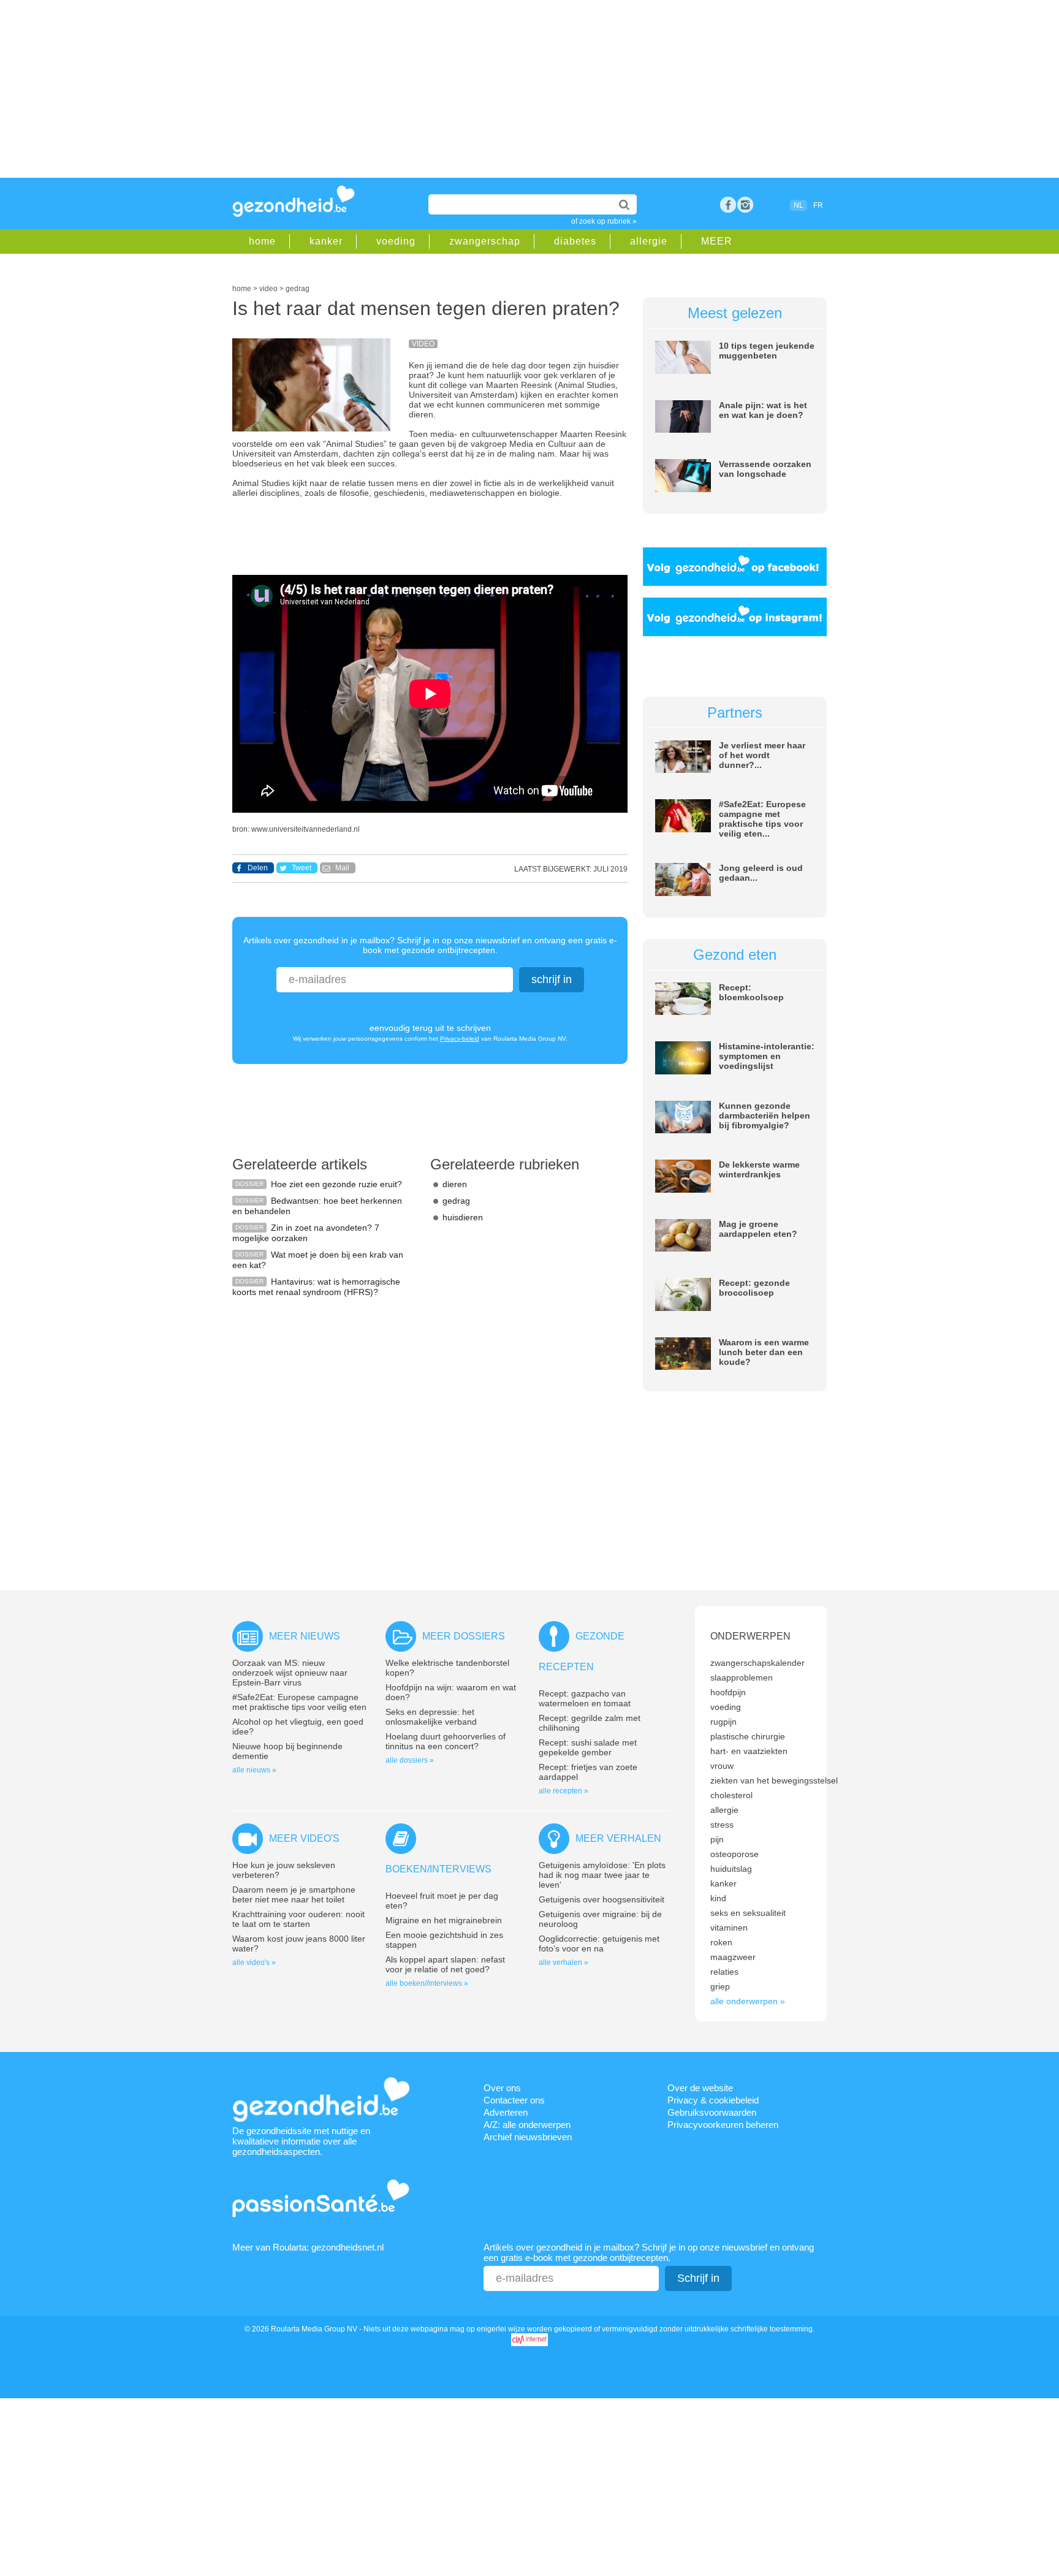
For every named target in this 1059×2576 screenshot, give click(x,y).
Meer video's (304, 1838)
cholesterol (731, 1795)
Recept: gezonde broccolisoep (754, 1288)
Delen (258, 868)
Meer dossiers (464, 1636)
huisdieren (463, 1217)
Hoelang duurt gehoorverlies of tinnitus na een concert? (446, 1741)
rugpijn (723, 1722)
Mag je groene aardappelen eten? (758, 1229)
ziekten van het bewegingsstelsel (774, 1780)
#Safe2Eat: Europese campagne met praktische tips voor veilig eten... (762, 819)
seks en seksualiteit (748, 1913)
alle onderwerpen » (748, 2001)
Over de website (700, 2088)
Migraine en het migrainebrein (444, 1920)
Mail (342, 868)
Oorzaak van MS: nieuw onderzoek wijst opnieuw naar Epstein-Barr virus (290, 1673)
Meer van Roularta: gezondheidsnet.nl (308, 2247)
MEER (717, 241)
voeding (396, 241)
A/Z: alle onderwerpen (527, 2125)
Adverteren (506, 2112)
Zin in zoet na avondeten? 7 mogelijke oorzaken (306, 1233)
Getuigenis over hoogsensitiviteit (602, 1899)
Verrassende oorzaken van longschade (765, 469)
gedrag (456, 1201)
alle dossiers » (410, 1760)
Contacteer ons (514, 2100)
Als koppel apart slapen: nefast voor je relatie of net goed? (445, 1964)
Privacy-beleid (460, 1039)
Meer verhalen (618, 1838)
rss (745, 205)
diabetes (575, 241)
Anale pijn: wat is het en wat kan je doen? (763, 410)
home (262, 241)
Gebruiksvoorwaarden (712, 2112)
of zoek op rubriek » (604, 221)
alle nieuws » (254, 1770)
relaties (724, 1972)
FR (818, 205)
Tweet (302, 868)
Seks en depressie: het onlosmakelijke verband (431, 1717)
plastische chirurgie (748, 1736)
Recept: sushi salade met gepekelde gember (588, 1747)
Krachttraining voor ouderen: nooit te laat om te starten (298, 1919)
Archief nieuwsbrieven (528, 2137)
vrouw (722, 1766)
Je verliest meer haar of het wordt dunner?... (762, 755)
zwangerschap (485, 241)
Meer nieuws (305, 1636)
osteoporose (734, 1854)
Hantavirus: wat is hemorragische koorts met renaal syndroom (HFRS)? (316, 1287)
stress (722, 1825)
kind (718, 1898)
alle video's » (254, 1962)
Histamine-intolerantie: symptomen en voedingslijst (767, 1056)
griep (720, 1986)
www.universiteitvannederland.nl (306, 829)
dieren (455, 1184)
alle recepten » (564, 1791)
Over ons (502, 2088)
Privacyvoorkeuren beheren (723, 2125)
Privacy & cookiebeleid (713, 2100)
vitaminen (729, 1928)
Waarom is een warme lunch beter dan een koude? (764, 1352)
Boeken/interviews (438, 1869)
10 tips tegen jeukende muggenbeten (767, 351)
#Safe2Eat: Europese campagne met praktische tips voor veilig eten (299, 1702)
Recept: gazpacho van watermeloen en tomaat (585, 1698)
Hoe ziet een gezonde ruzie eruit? (336, 1184)
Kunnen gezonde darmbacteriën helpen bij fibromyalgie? (765, 1115)
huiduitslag (731, 1869)
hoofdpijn (728, 1692)
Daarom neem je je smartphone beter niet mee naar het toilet (294, 1894)
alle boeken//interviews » (427, 1983)
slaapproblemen (742, 1677)
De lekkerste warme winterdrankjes (759, 1169)
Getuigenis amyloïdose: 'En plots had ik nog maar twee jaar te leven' (602, 1875)
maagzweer (733, 1957)
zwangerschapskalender (757, 1663)
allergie (649, 241)
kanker (326, 241)
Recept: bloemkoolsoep (751, 992)
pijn (717, 1839)
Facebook (728, 205)
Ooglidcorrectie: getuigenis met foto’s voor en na (599, 1943)
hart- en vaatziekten (749, 1751)
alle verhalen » (564, 1962)
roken (721, 1942)
